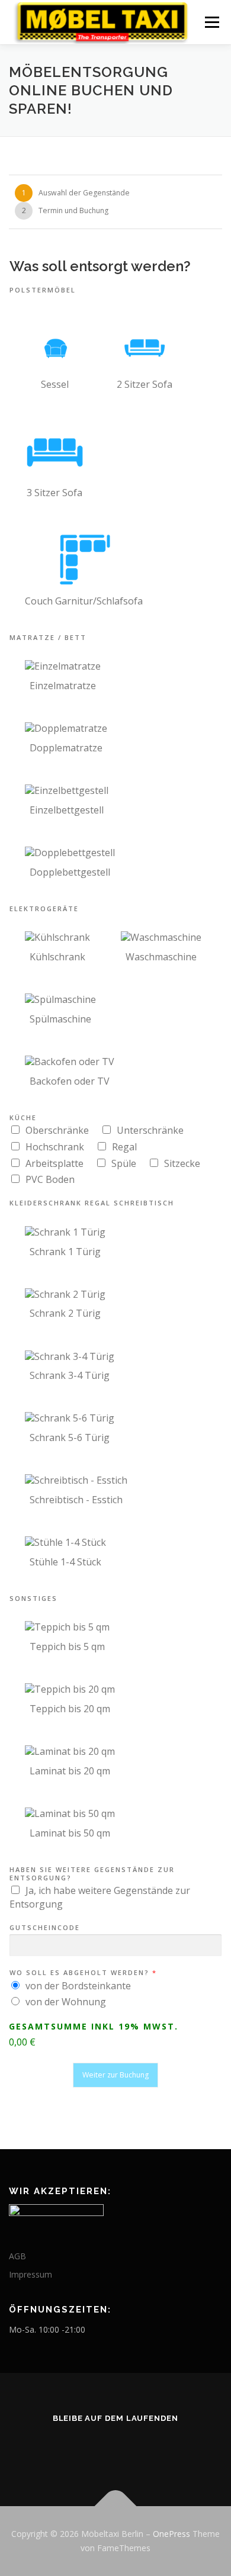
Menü (211, 22)
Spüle (124, 1163)
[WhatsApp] (101, 2450)
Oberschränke (57, 1130)
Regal (124, 1147)
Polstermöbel (43, 290)
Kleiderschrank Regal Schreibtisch (92, 1203)
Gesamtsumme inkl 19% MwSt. (94, 2027)
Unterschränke (150, 1130)
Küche (23, 1118)
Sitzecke (182, 1163)
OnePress (171, 2534)
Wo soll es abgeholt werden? (83, 1973)
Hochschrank (55, 1147)
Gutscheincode (45, 1928)
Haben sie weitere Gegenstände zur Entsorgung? (92, 1874)
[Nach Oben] (116, 2506)
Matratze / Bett (48, 638)
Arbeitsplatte (54, 1163)
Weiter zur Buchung (115, 2075)
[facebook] (130, 2450)
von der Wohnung (66, 2002)
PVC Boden (50, 1179)
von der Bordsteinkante (78, 1986)
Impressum (31, 2274)
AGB (17, 2256)
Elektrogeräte (44, 909)
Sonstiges (33, 1599)
